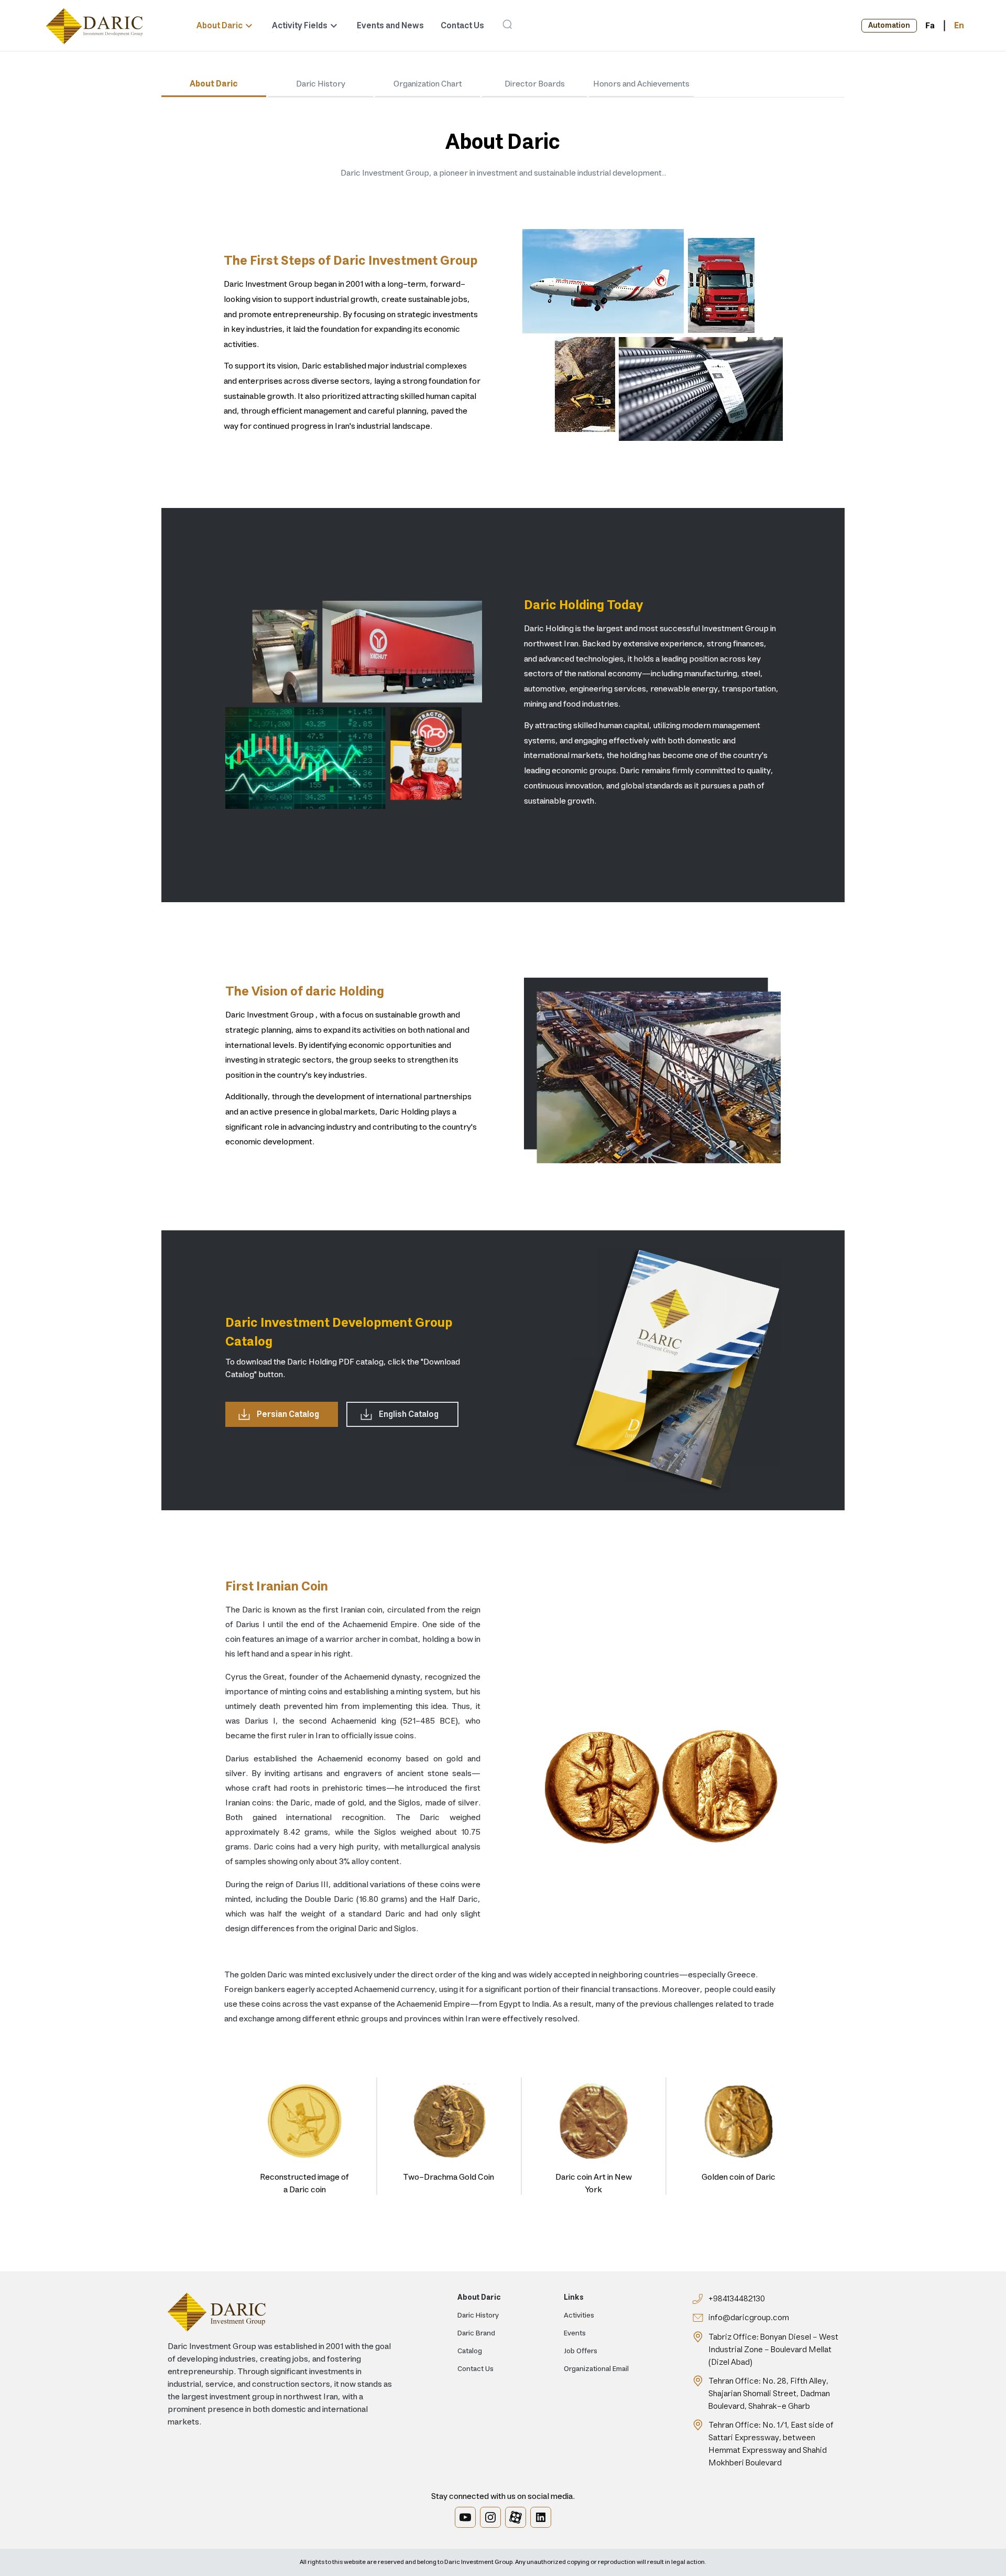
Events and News (390, 26)
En (959, 26)
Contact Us (462, 26)
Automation (889, 26)
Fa (930, 26)
